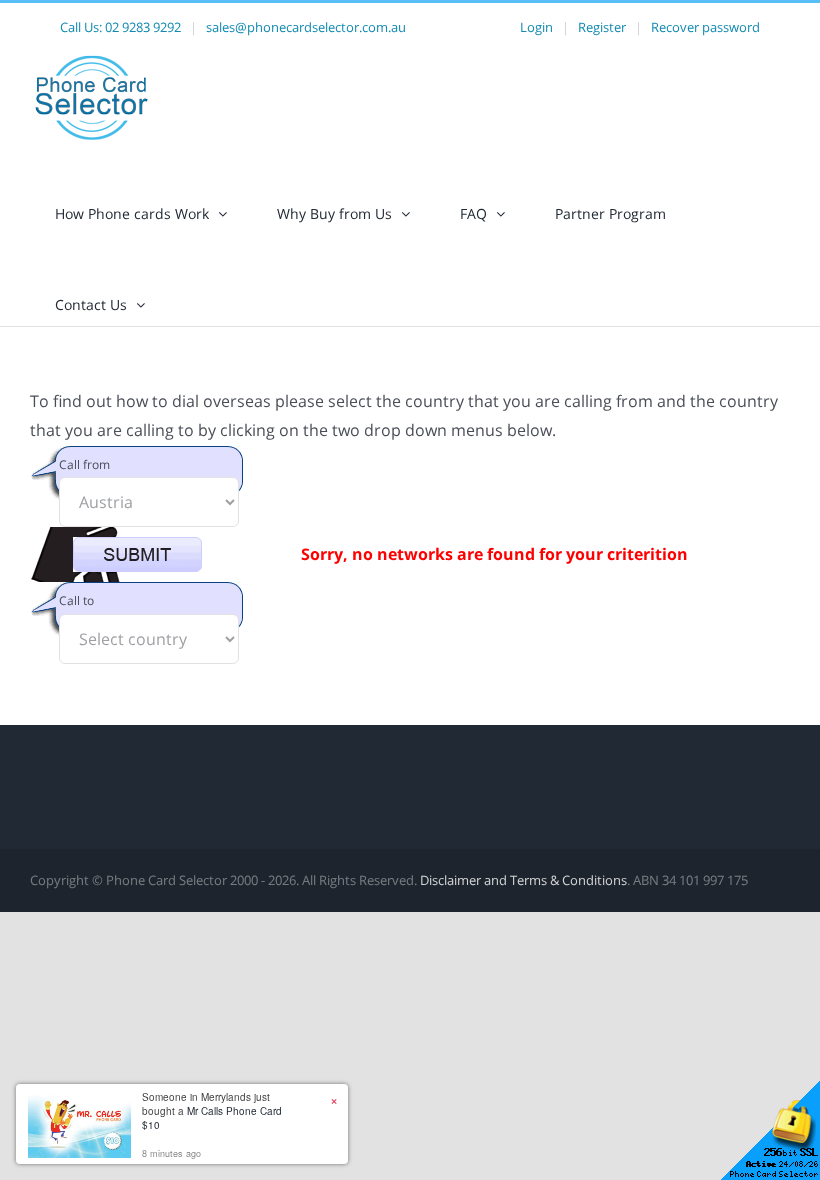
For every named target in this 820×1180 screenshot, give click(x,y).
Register (602, 27)
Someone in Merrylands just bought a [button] (212, 1111)
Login (536, 27)
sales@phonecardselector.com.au (306, 27)
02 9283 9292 (143, 27)
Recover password (705, 27)
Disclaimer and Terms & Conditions (523, 880)
